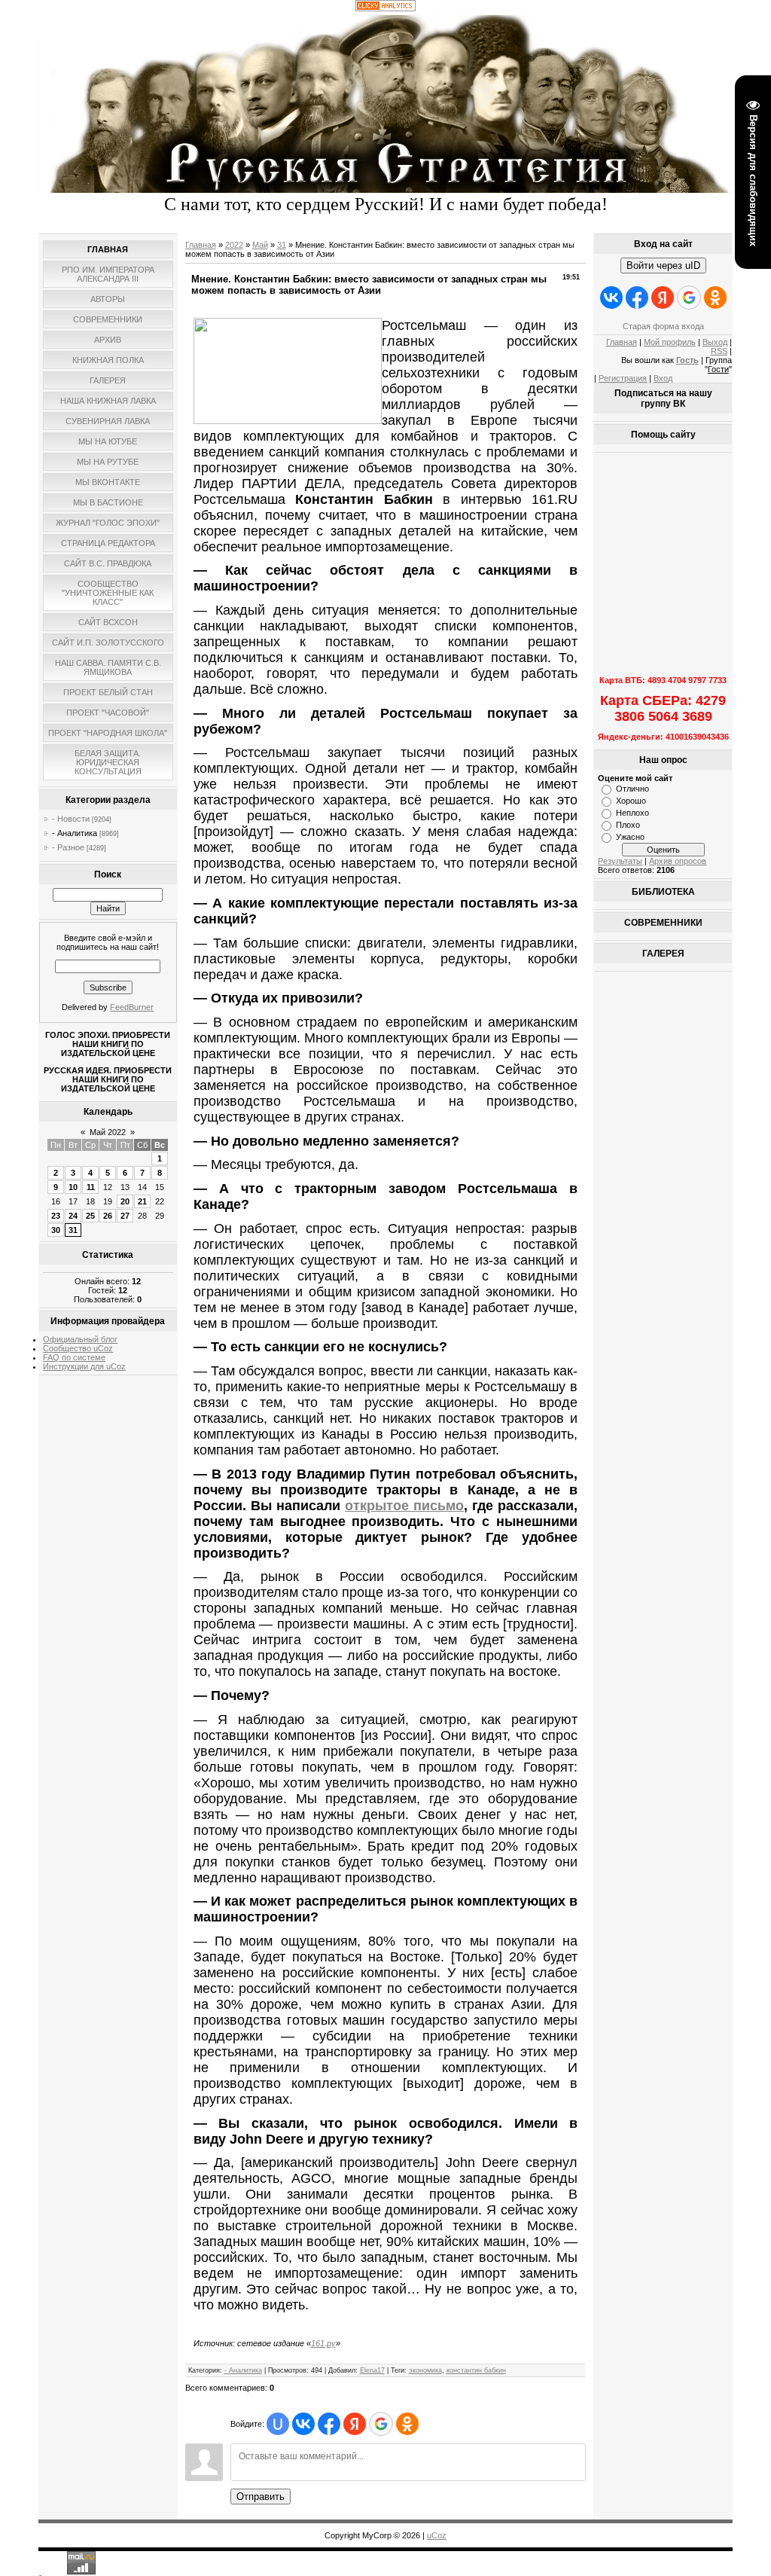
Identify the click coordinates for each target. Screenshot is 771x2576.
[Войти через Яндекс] (355, 2424)
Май (260, 245)
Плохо (628, 825)
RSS (719, 351)
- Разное (68, 847)
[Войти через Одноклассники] (407, 2424)
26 (108, 1216)
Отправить (261, 2497)
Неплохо (632, 813)
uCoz (437, 2535)
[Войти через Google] (381, 2424)
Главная (201, 245)
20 (125, 1201)
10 (73, 1187)
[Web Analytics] (385, 8)
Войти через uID (663, 266)
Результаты (620, 861)
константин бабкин (476, 2370)
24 (73, 1216)
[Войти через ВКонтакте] (303, 2424)
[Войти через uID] (278, 2424)
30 (56, 1230)
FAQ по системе (74, 1357)
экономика (425, 2370)
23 (56, 1216)
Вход (663, 378)
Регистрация (623, 378)
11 (91, 1187)
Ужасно (630, 837)
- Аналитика (75, 833)
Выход (715, 342)
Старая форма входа (663, 326)
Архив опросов (678, 861)
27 (125, 1216)
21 (142, 1201)
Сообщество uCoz (78, 1348)
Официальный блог (80, 1339)
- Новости (71, 819)
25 (90, 1216)
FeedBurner (132, 1007)
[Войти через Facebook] (329, 2424)
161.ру (323, 2343)
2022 (234, 245)
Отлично (632, 789)
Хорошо (631, 801)
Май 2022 (108, 1132)
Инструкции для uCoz (84, 1366)
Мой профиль (670, 342)
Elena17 (372, 2370)
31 (73, 1230)
